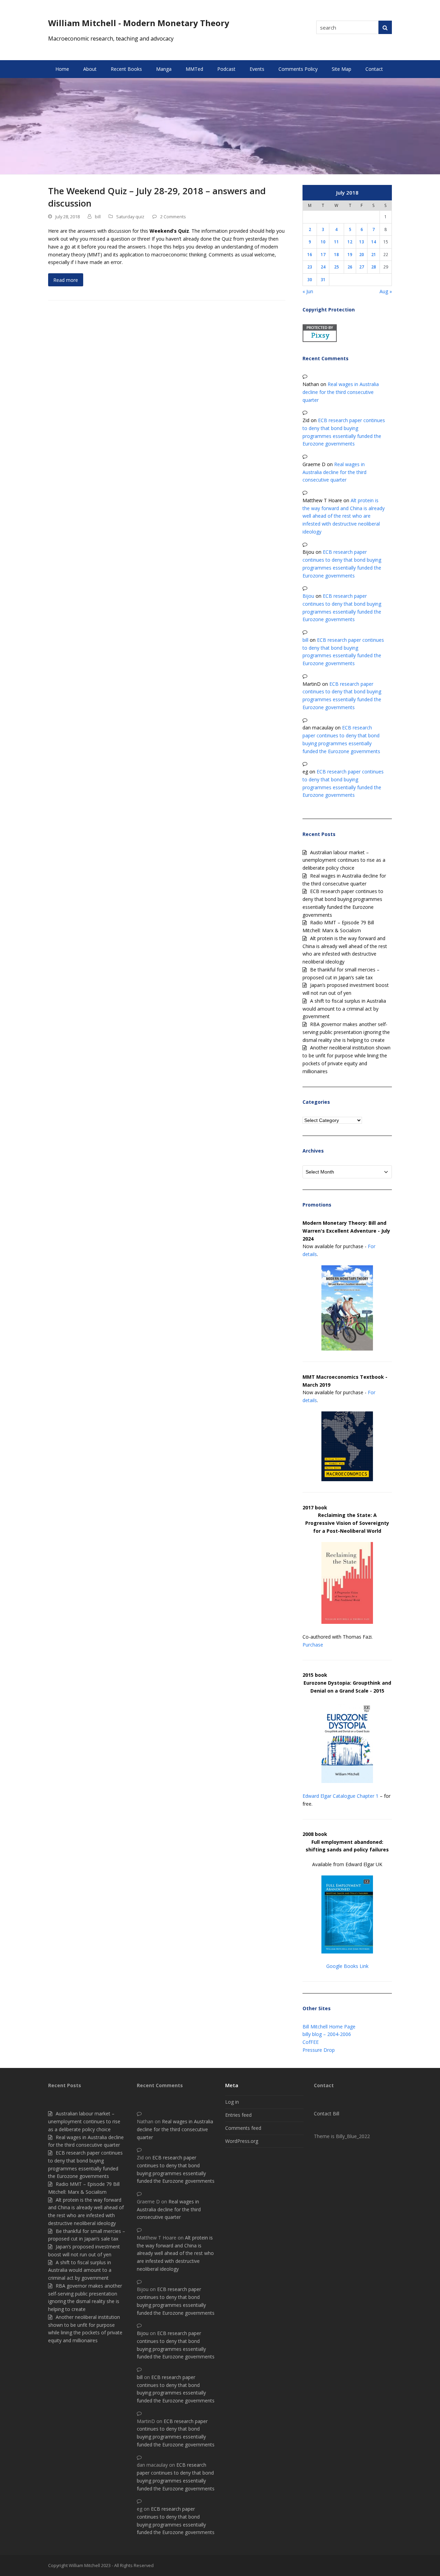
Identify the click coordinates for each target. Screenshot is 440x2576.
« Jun (308, 291)
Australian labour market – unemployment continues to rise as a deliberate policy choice (344, 860)
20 (362, 254)
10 (323, 242)
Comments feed (243, 2128)
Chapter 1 (368, 1796)
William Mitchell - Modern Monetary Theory (139, 23)
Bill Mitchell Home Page (329, 2027)
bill (98, 217)
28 (374, 267)
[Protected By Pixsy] (320, 340)
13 (362, 242)
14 (374, 242)
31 (323, 279)
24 (323, 267)
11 (337, 242)
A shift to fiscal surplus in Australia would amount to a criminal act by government (344, 1009)
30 (310, 279)
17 (323, 254)
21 (374, 254)
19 (350, 254)
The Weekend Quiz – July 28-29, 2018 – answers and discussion (157, 197)
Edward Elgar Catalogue (329, 1796)
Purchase (313, 1645)
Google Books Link (347, 1966)
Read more (66, 280)
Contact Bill (327, 2113)
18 (337, 254)
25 (337, 267)
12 (350, 242)
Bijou (308, 596)
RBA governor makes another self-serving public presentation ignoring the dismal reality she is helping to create (346, 1032)
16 (310, 254)
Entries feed (238, 2115)
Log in (232, 2102)
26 (350, 267)
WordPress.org (242, 2141)
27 (362, 267)
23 (310, 267)
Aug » (386, 291)
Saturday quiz (130, 217)
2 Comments (173, 217)
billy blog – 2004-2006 (327, 2034)
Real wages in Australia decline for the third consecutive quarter (341, 392)
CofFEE (311, 2042)
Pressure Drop (319, 2050)
